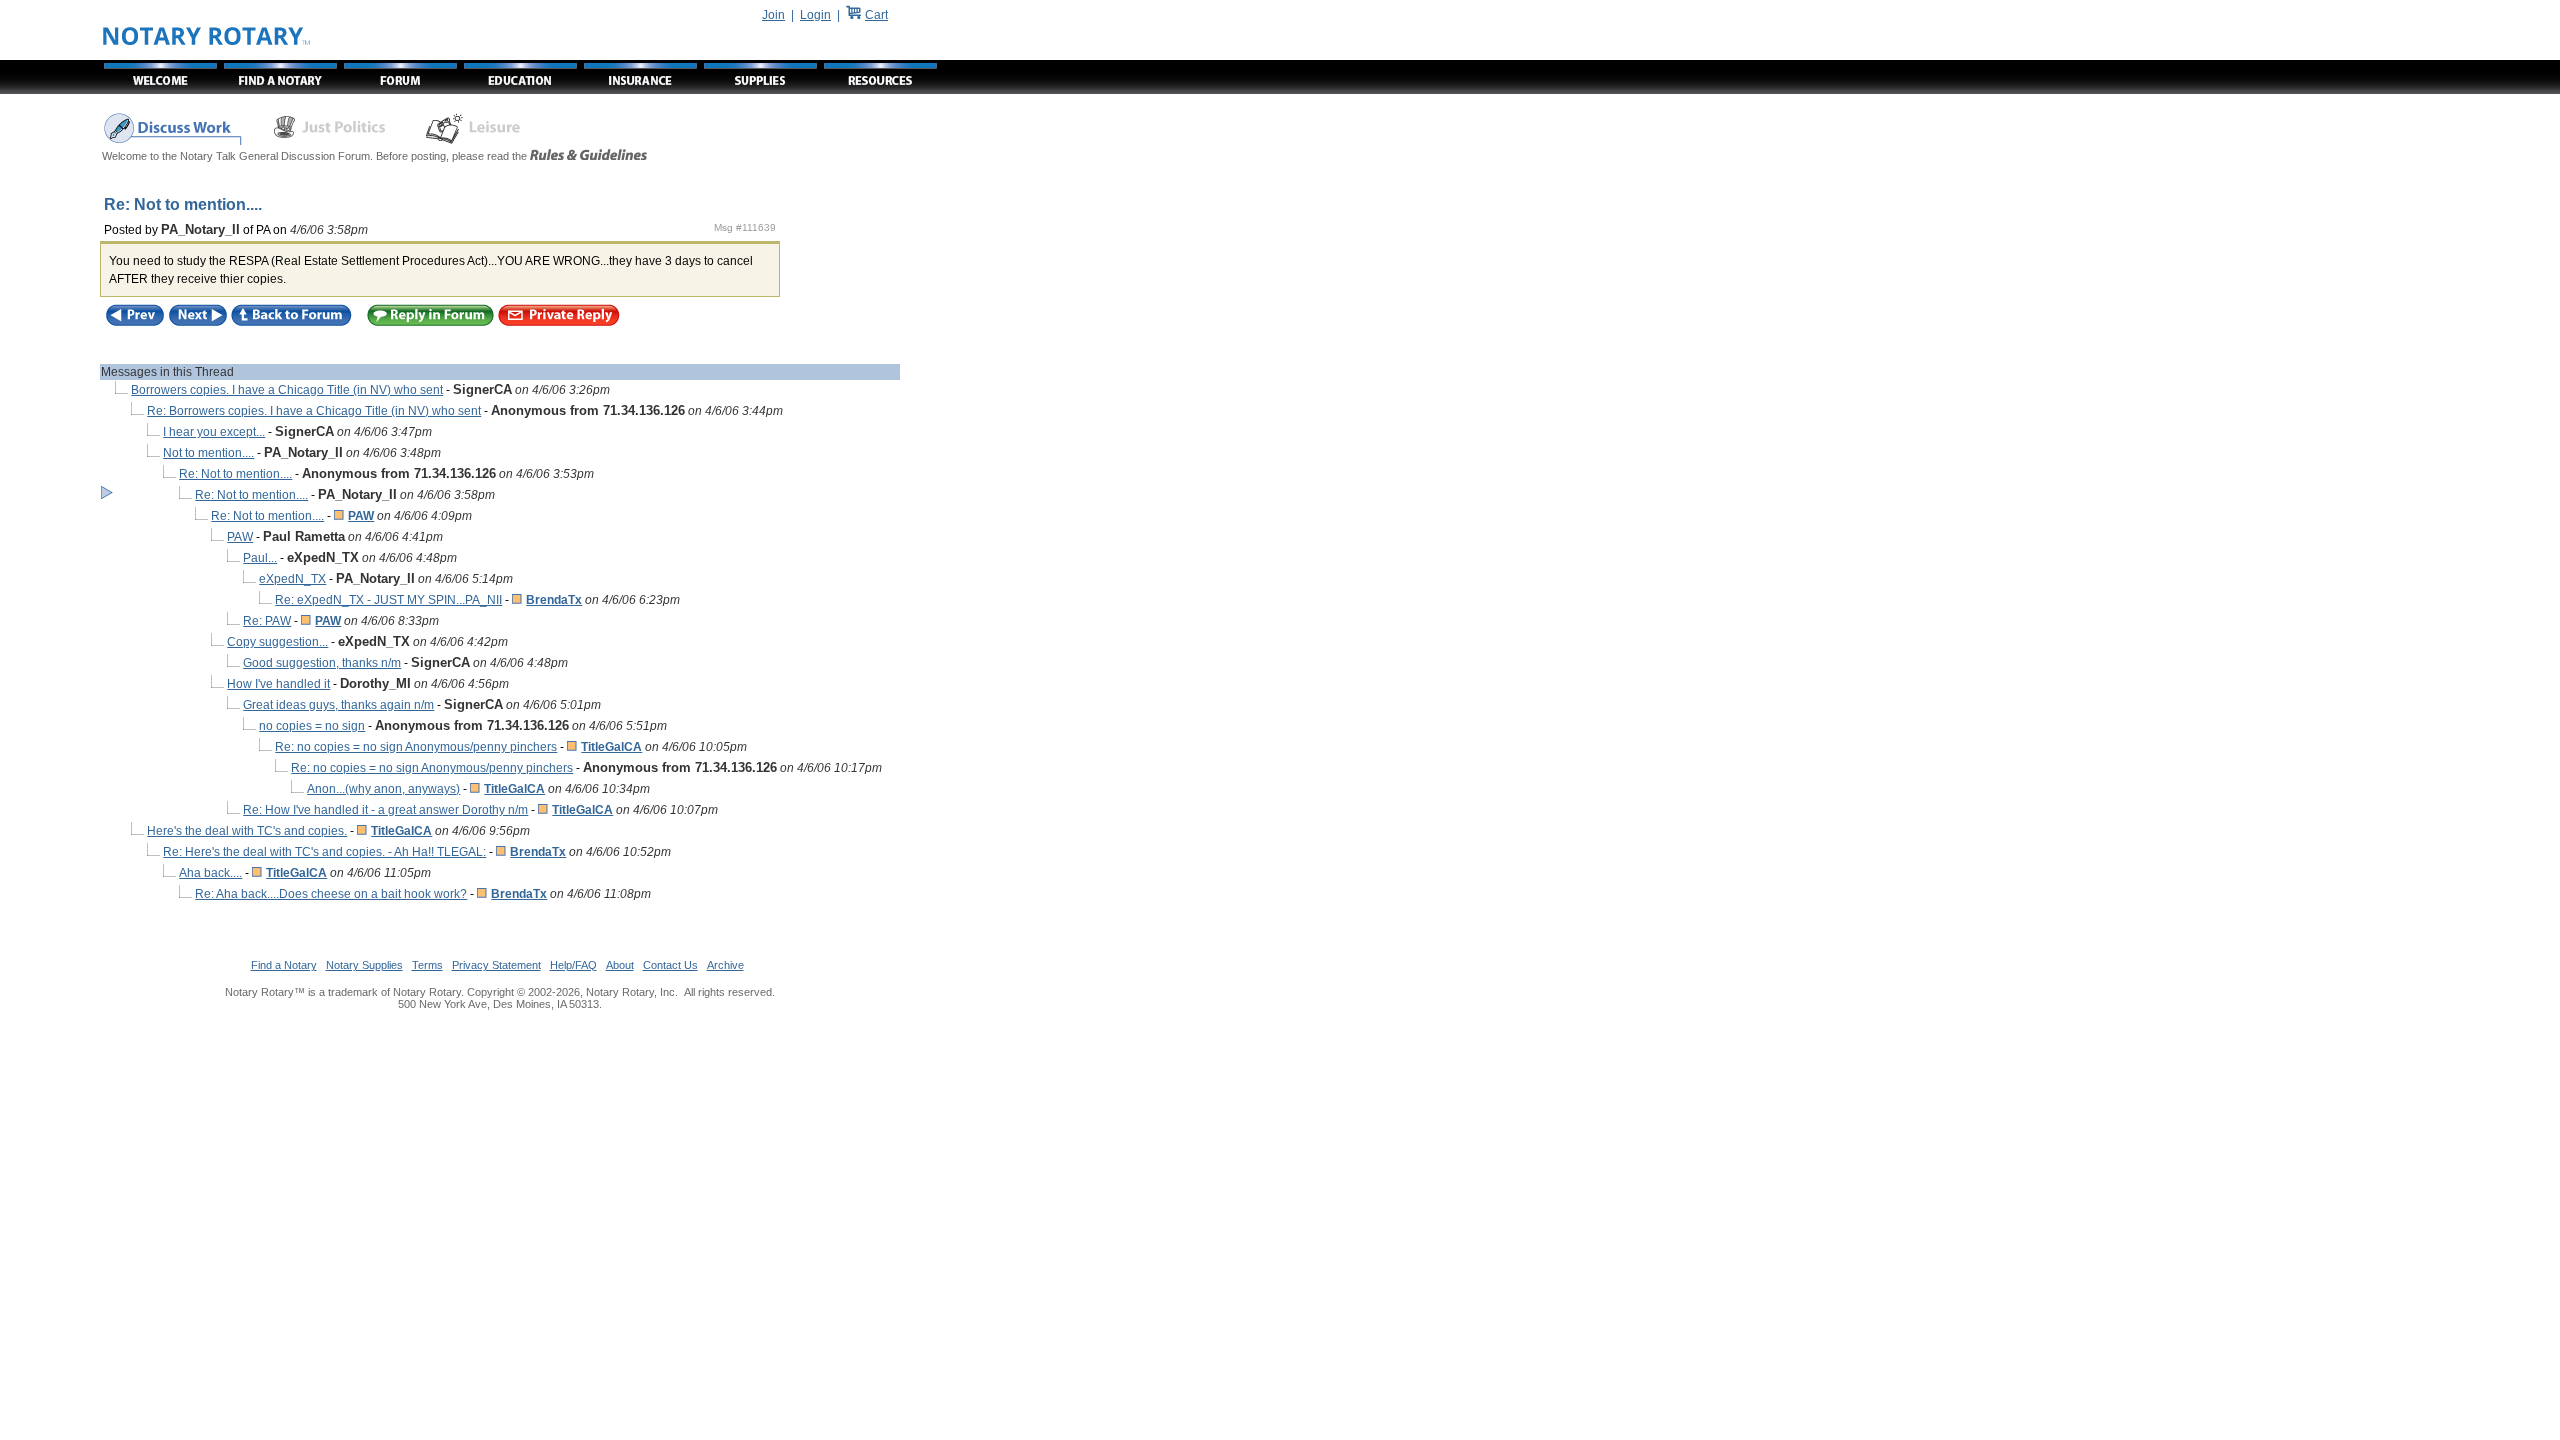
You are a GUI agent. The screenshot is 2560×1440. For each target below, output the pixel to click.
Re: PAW (267, 621)
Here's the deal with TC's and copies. (247, 831)
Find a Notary (284, 965)
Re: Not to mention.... (235, 474)
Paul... (260, 558)
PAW (361, 516)
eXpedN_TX (292, 579)
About (620, 965)
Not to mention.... (208, 453)
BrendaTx (554, 600)
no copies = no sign (312, 726)
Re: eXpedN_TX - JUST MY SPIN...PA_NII (388, 600)
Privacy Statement (496, 965)
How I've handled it (278, 684)
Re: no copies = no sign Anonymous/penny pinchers (416, 747)
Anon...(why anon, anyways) (383, 789)
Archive (725, 965)
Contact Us (670, 965)
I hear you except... (214, 432)
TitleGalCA (611, 747)
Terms (427, 965)
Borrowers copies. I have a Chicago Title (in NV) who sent (287, 390)
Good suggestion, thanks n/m (322, 663)
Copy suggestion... (277, 642)
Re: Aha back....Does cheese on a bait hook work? (331, 894)
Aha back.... (210, 873)
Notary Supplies (364, 965)
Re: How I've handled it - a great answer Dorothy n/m (385, 810)
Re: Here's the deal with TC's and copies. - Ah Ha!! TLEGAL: (324, 852)
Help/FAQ (573, 965)
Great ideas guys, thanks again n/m (338, 705)
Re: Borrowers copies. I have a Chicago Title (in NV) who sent (314, 411)
